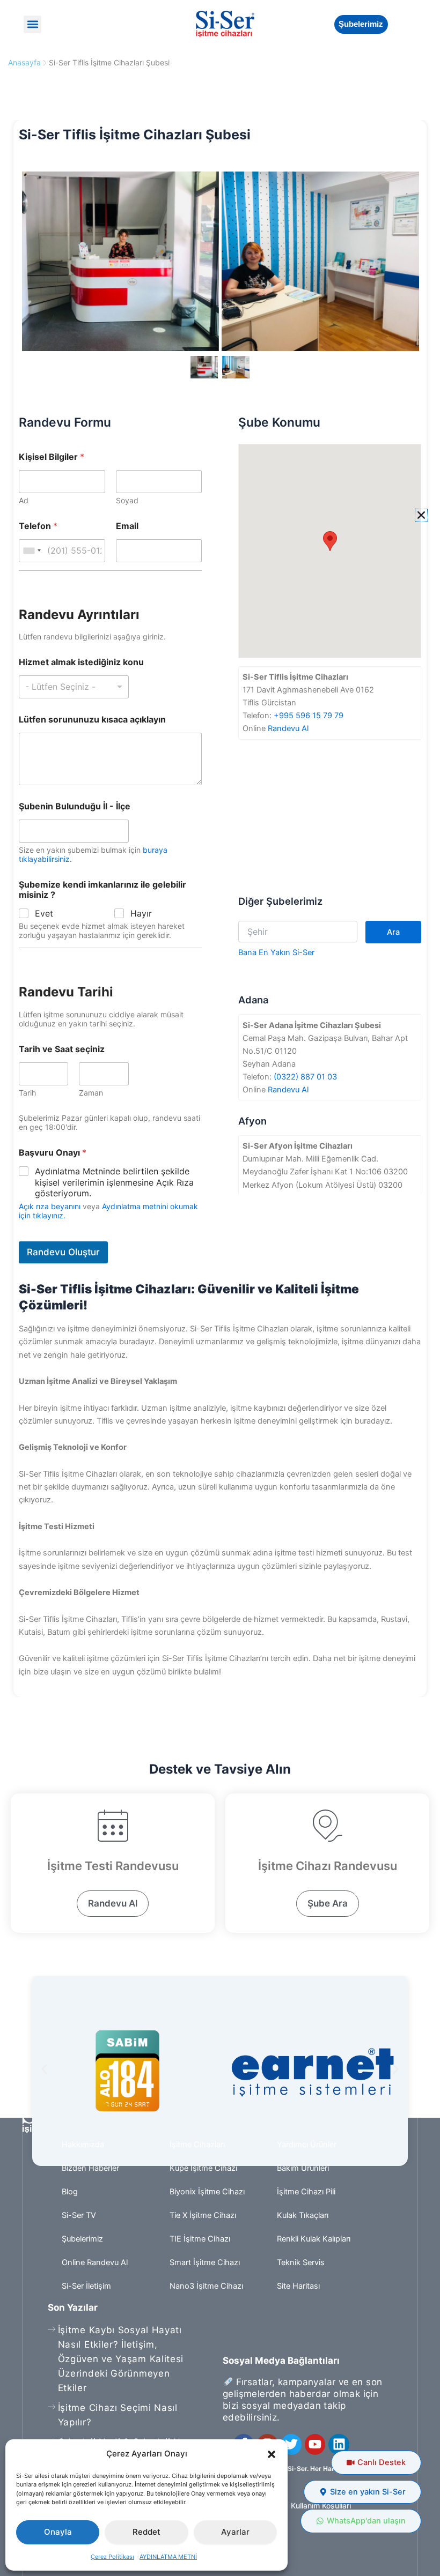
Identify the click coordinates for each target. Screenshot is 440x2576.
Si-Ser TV (79, 2215)
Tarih (27, 1093)
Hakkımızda (83, 2145)
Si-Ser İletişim (86, 2286)
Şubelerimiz (82, 2239)
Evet (44, 913)
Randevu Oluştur (63, 1252)
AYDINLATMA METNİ (168, 2557)
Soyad (127, 500)
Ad (24, 500)
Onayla (58, 2532)
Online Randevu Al (95, 2262)
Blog (70, 2192)
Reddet (146, 2532)
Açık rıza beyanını (50, 1206)
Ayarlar (235, 2532)
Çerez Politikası (112, 2557)
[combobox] (32, 551)
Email (127, 526)
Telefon (38, 526)
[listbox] (74, 687)
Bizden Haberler (90, 2168)
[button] (272, 2454)
